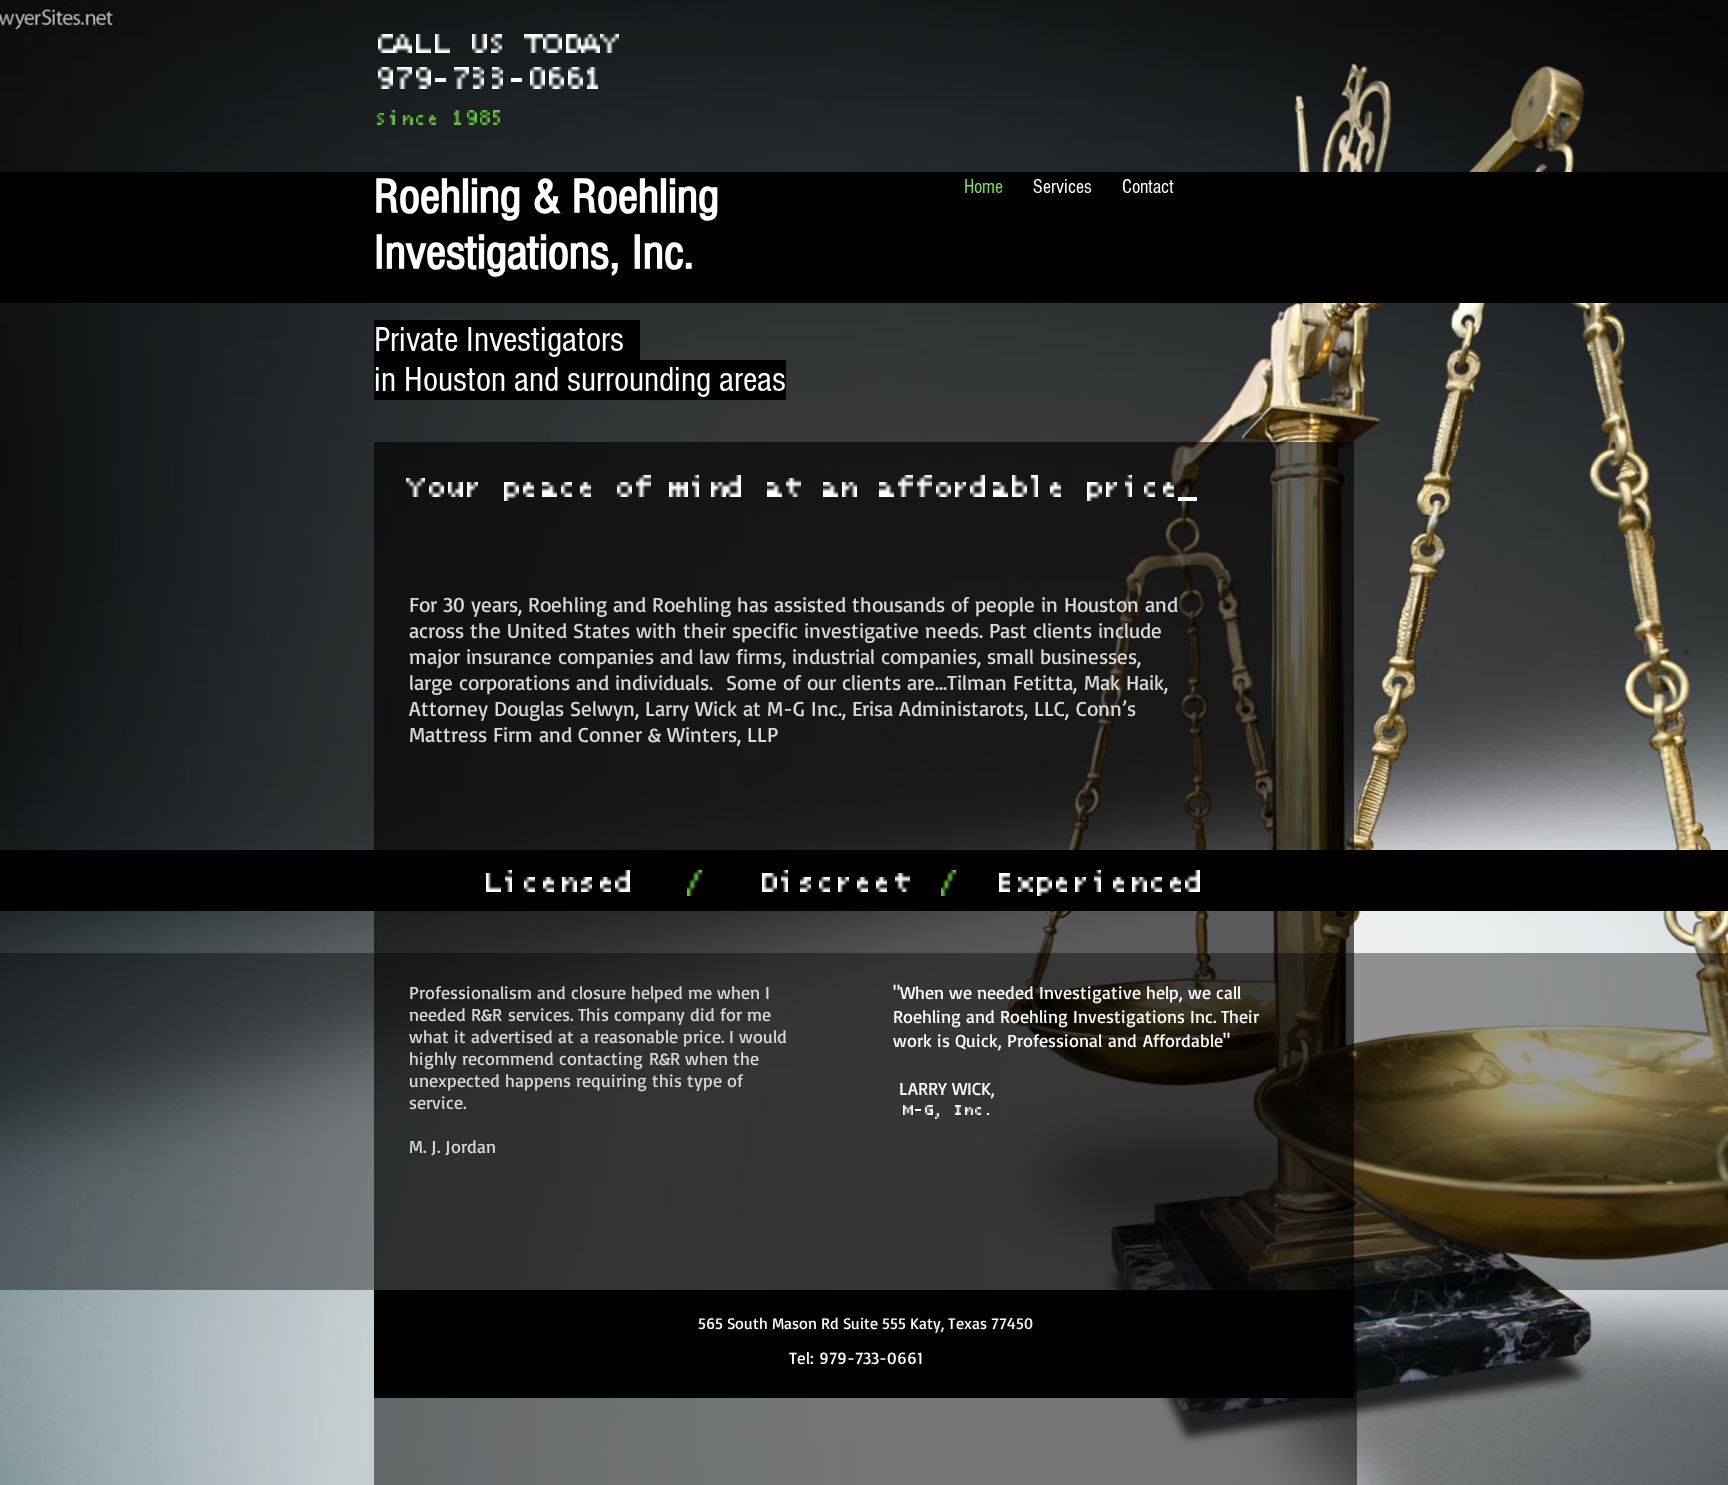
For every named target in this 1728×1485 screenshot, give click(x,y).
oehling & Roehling (565, 197)
